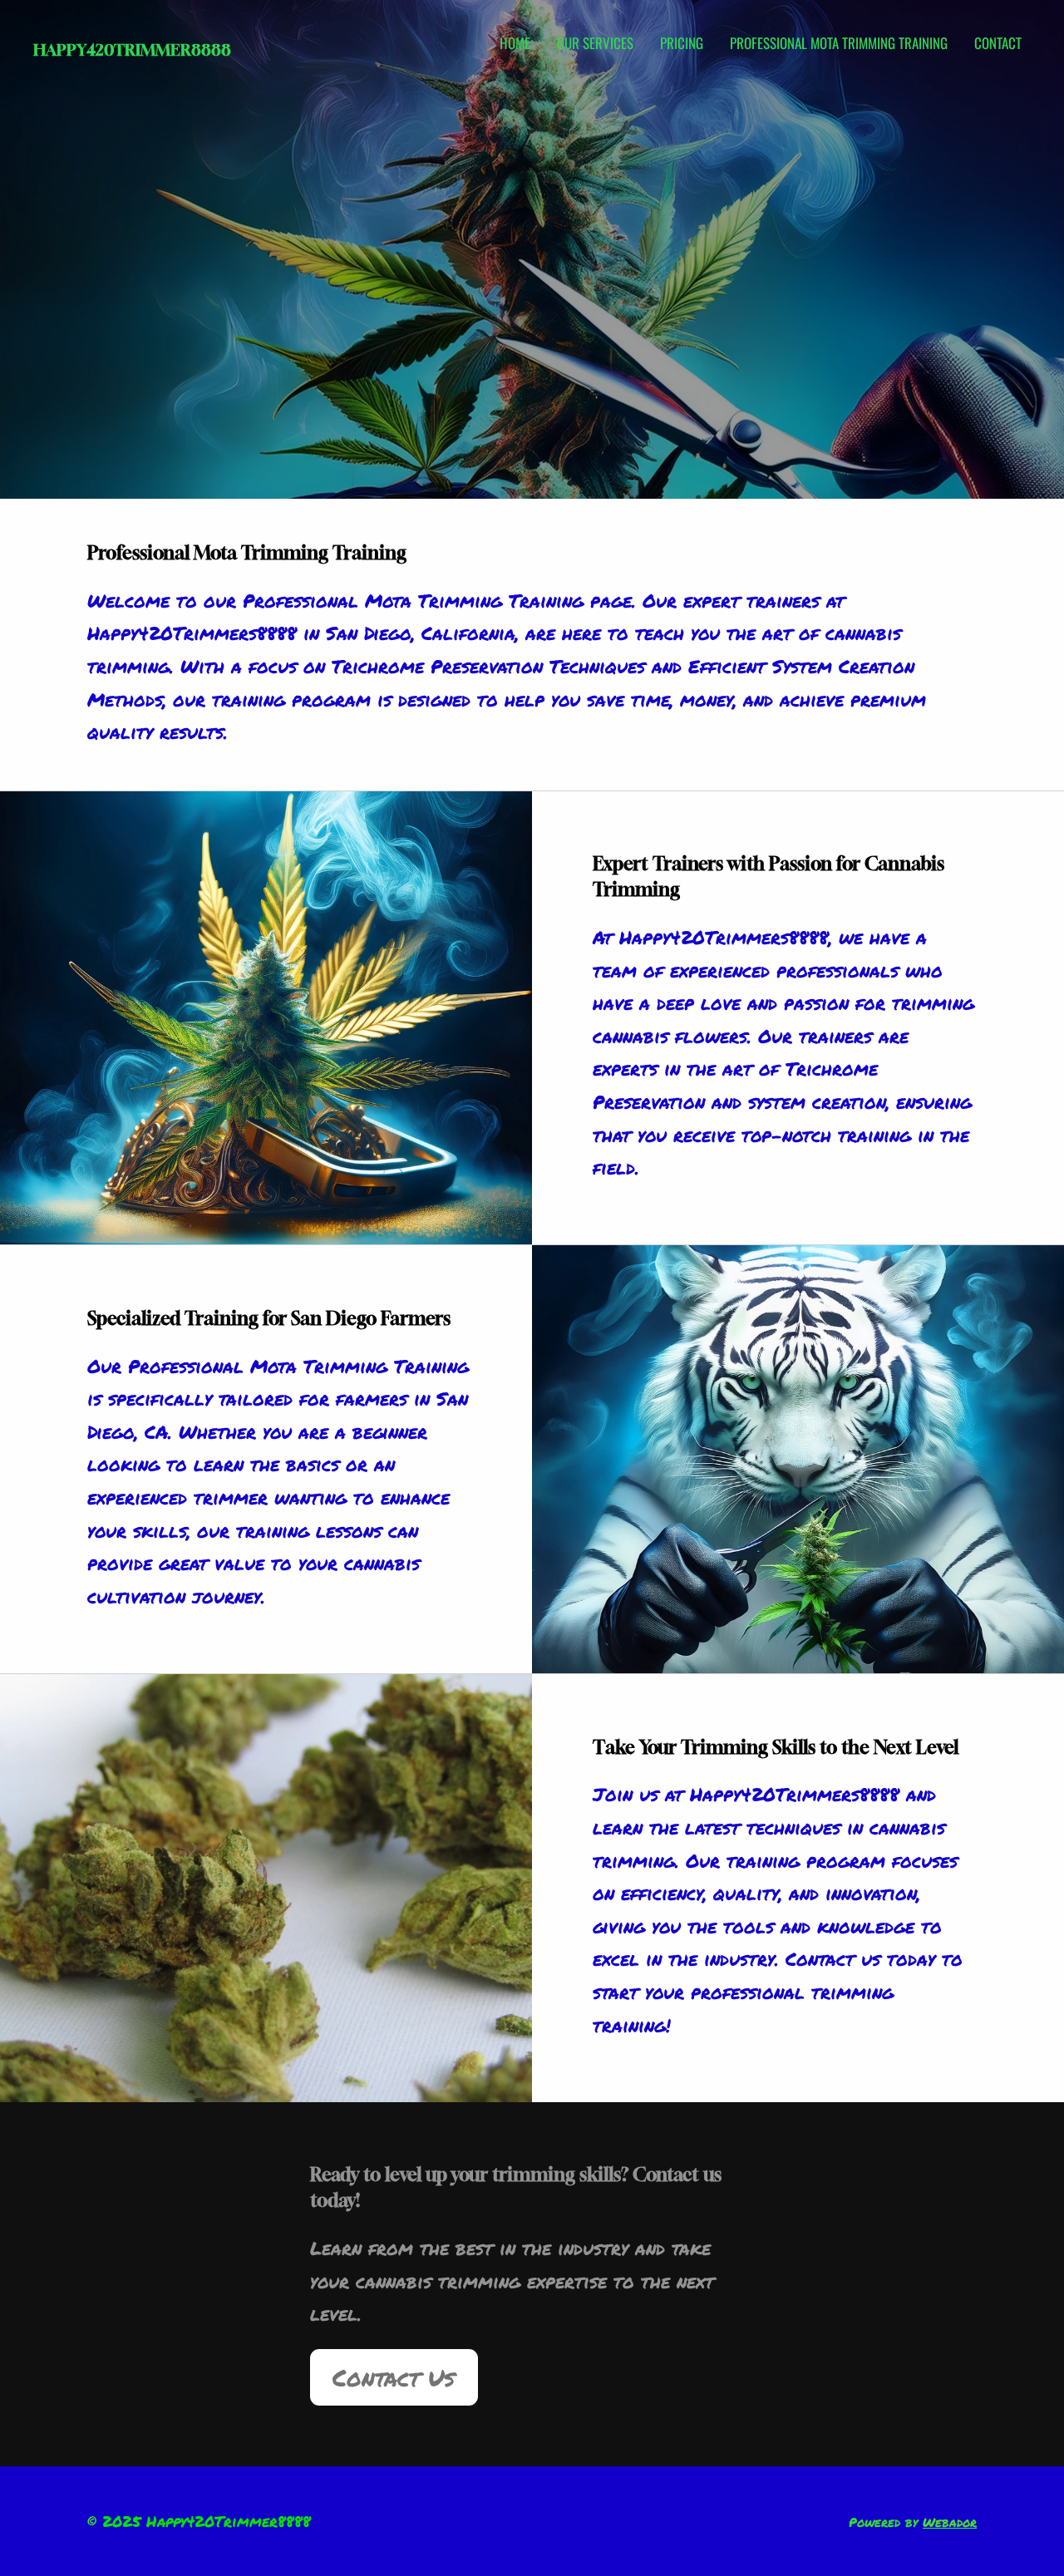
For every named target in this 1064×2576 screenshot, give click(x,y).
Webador (950, 2522)
